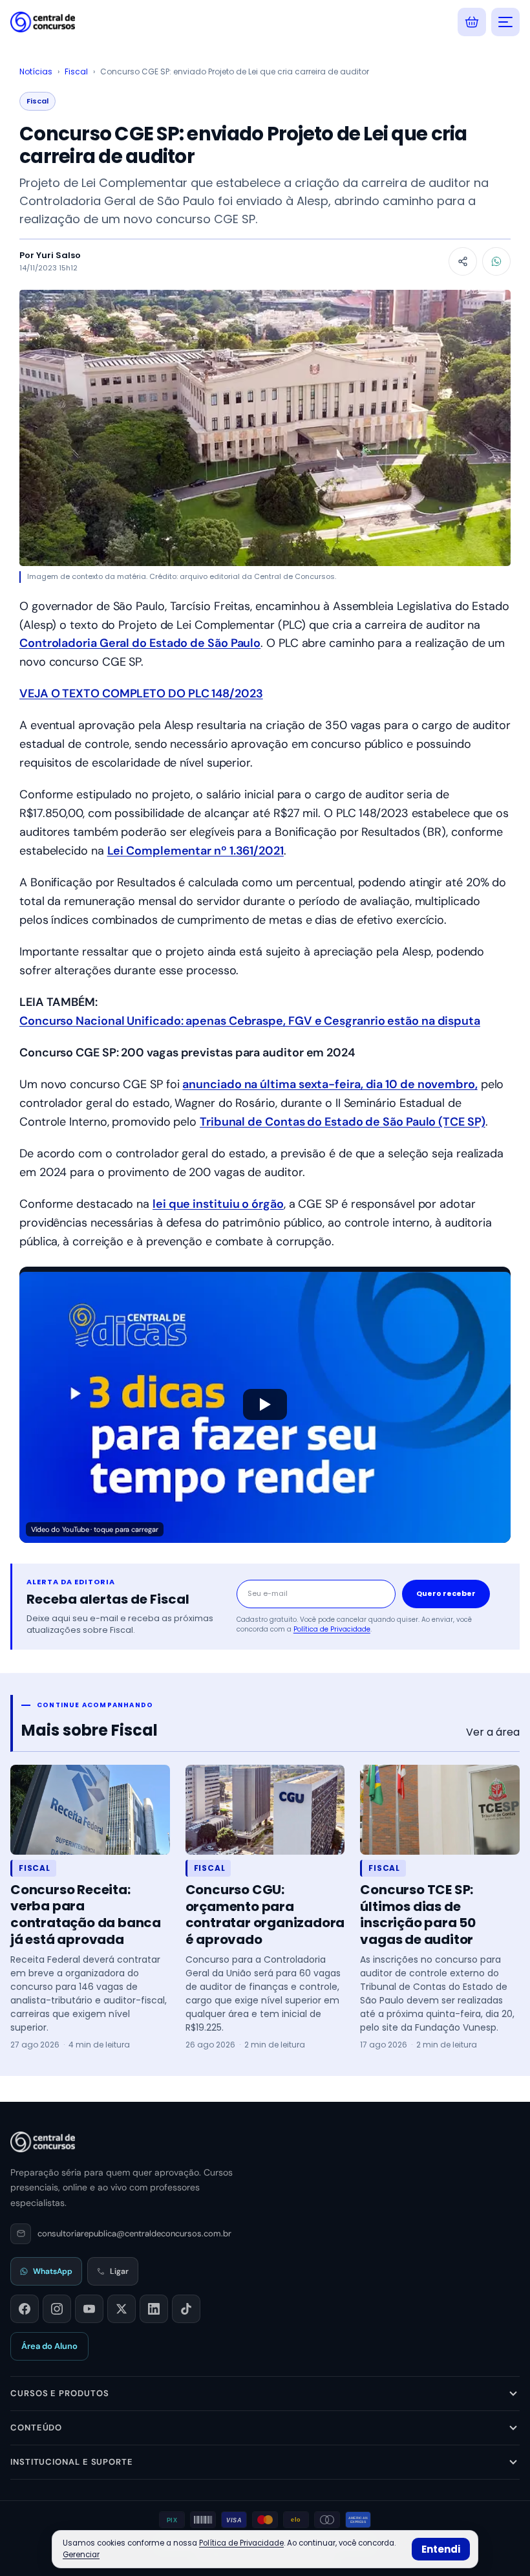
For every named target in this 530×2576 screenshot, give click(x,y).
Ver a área (493, 1732)
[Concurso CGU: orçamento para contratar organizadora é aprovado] (265, 1810)
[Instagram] (57, 2309)
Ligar (119, 2271)
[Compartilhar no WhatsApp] (496, 261)
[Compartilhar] (463, 261)
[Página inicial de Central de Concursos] (43, 2142)
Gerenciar (81, 2555)
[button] (265, 1405)
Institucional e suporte (72, 2462)
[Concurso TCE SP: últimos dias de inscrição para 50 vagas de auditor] (440, 1810)
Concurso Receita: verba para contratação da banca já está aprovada (86, 1915)
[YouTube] (89, 2309)
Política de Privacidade (332, 1629)
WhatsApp (53, 2271)
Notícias (36, 71)
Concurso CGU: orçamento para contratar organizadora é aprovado (265, 1915)
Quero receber (446, 1593)
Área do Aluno (49, 2346)
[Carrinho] (472, 22)
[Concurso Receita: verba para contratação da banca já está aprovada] (90, 1810)
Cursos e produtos (59, 2393)
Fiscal (76, 71)
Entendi (441, 2549)
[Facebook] (25, 2309)
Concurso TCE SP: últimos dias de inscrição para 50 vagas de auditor (418, 1915)
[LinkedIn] (154, 2309)
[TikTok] (186, 2309)
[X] (122, 2309)
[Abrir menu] (505, 22)
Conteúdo (36, 2428)
